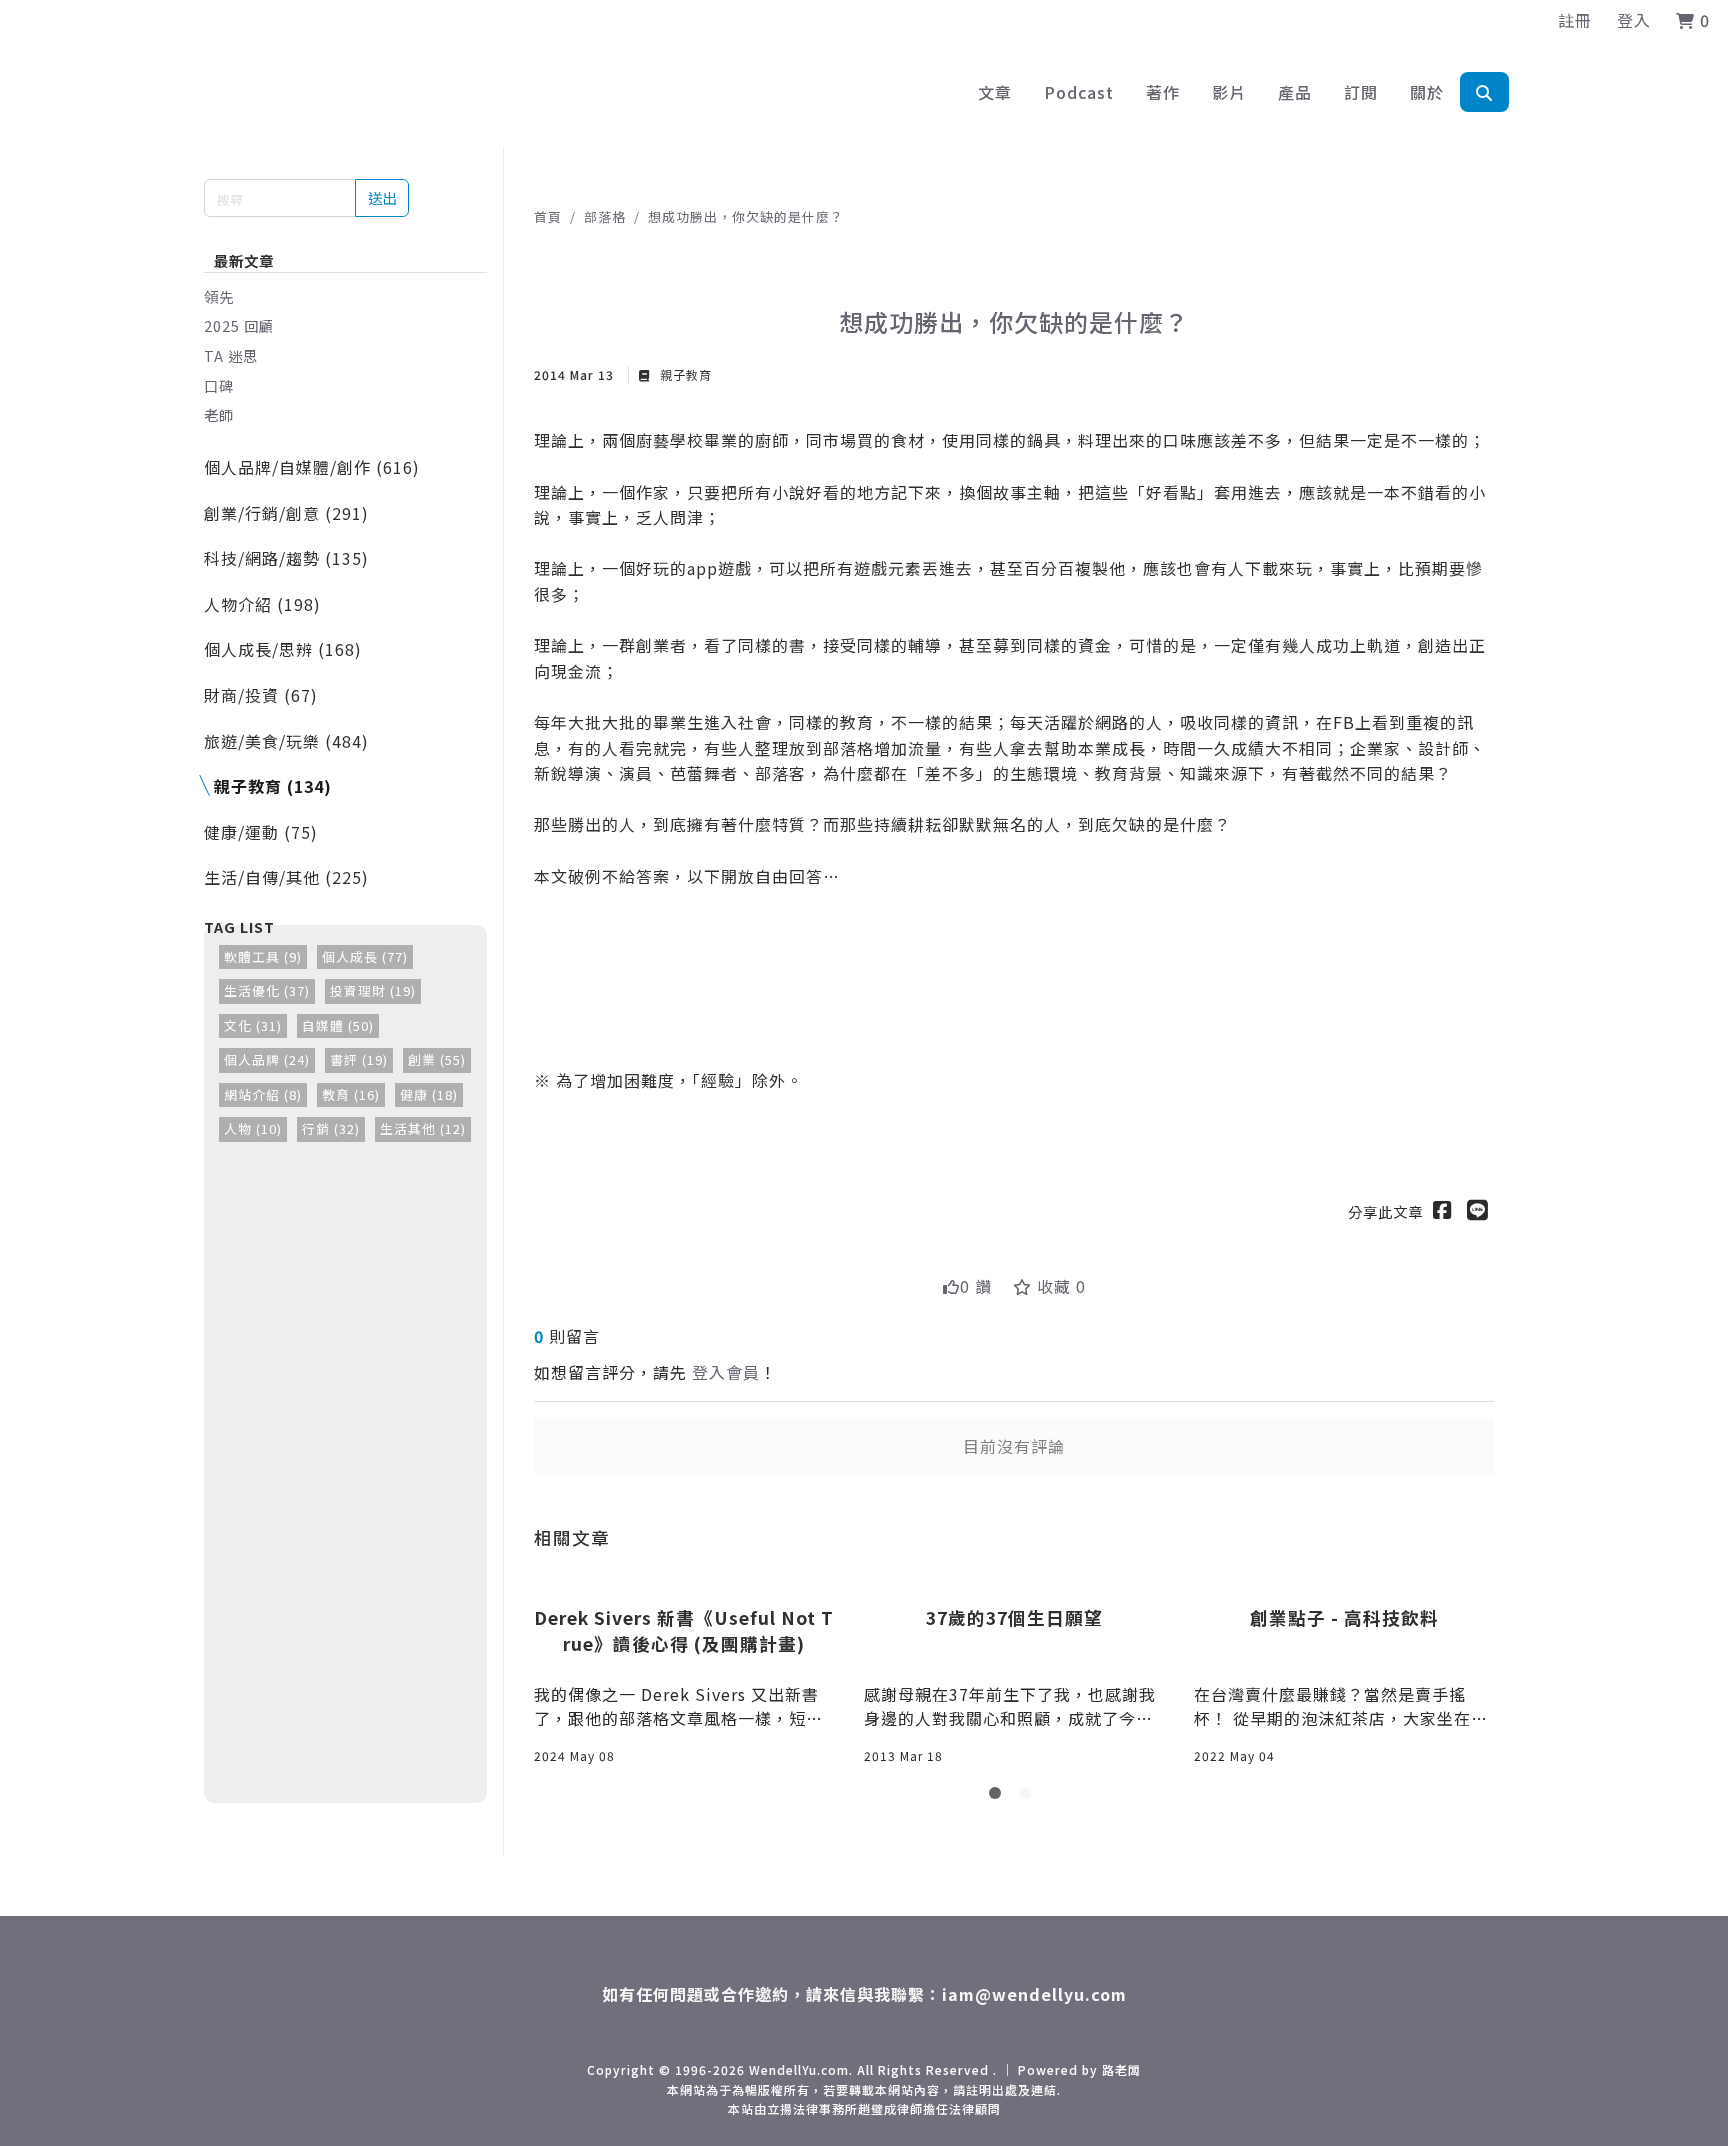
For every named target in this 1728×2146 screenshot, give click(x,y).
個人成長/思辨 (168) (283, 649)
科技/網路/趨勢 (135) (286, 558)
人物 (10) (253, 1128)
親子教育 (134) (273, 786)
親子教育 (684, 374)
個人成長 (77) (365, 956)
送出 (382, 197)
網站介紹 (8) (263, 1094)
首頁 (548, 216)
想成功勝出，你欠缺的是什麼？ (746, 216)
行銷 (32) (331, 1128)
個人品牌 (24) (267, 1059)
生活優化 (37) (267, 990)
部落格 (605, 216)
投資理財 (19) (373, 990)
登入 (1634, 20)
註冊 (1575, 20)
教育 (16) (351, 1094)
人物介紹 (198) (262, 604)
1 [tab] (999, 1797)
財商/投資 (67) (261, 695)
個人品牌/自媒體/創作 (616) (312, 467)
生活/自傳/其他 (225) (286, 877)
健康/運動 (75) (261, 832)
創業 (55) (437, 1059)
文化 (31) (253, 1025)
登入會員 (726, 1372)
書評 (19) (359, 1059)
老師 (219, 414)
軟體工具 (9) (263, 956)
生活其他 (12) (423, 1128)
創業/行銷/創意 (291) (286, 513)
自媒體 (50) (338, 1025)
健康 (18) (429, 1094)
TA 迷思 (231, 355)
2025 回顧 (239, 325)
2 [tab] (1029, 1797)
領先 (219, 296)
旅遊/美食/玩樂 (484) (286, 741)
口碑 (219, 385)
